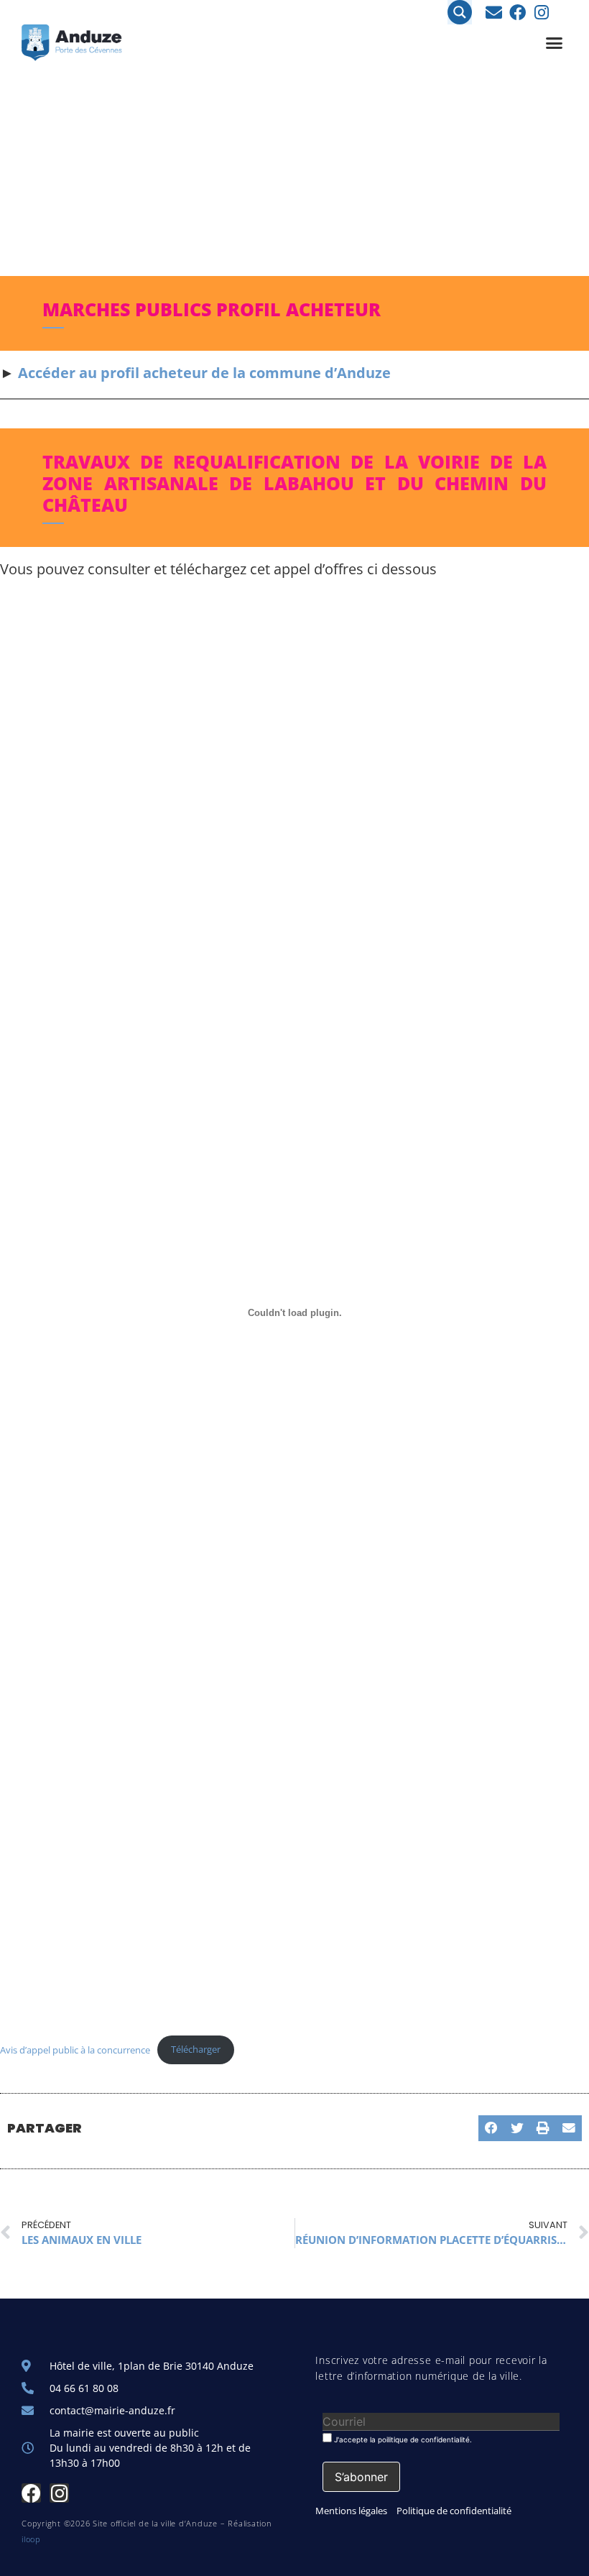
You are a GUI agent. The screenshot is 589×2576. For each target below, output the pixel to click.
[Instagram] (541, 13)
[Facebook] (518, 13)
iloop (31, 2539)
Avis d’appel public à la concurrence (75, 2049)
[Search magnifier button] (460, 12)
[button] (555, 43)
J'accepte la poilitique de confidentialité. (402, 2439)
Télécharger (196, 2049)
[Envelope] (494, 13)
